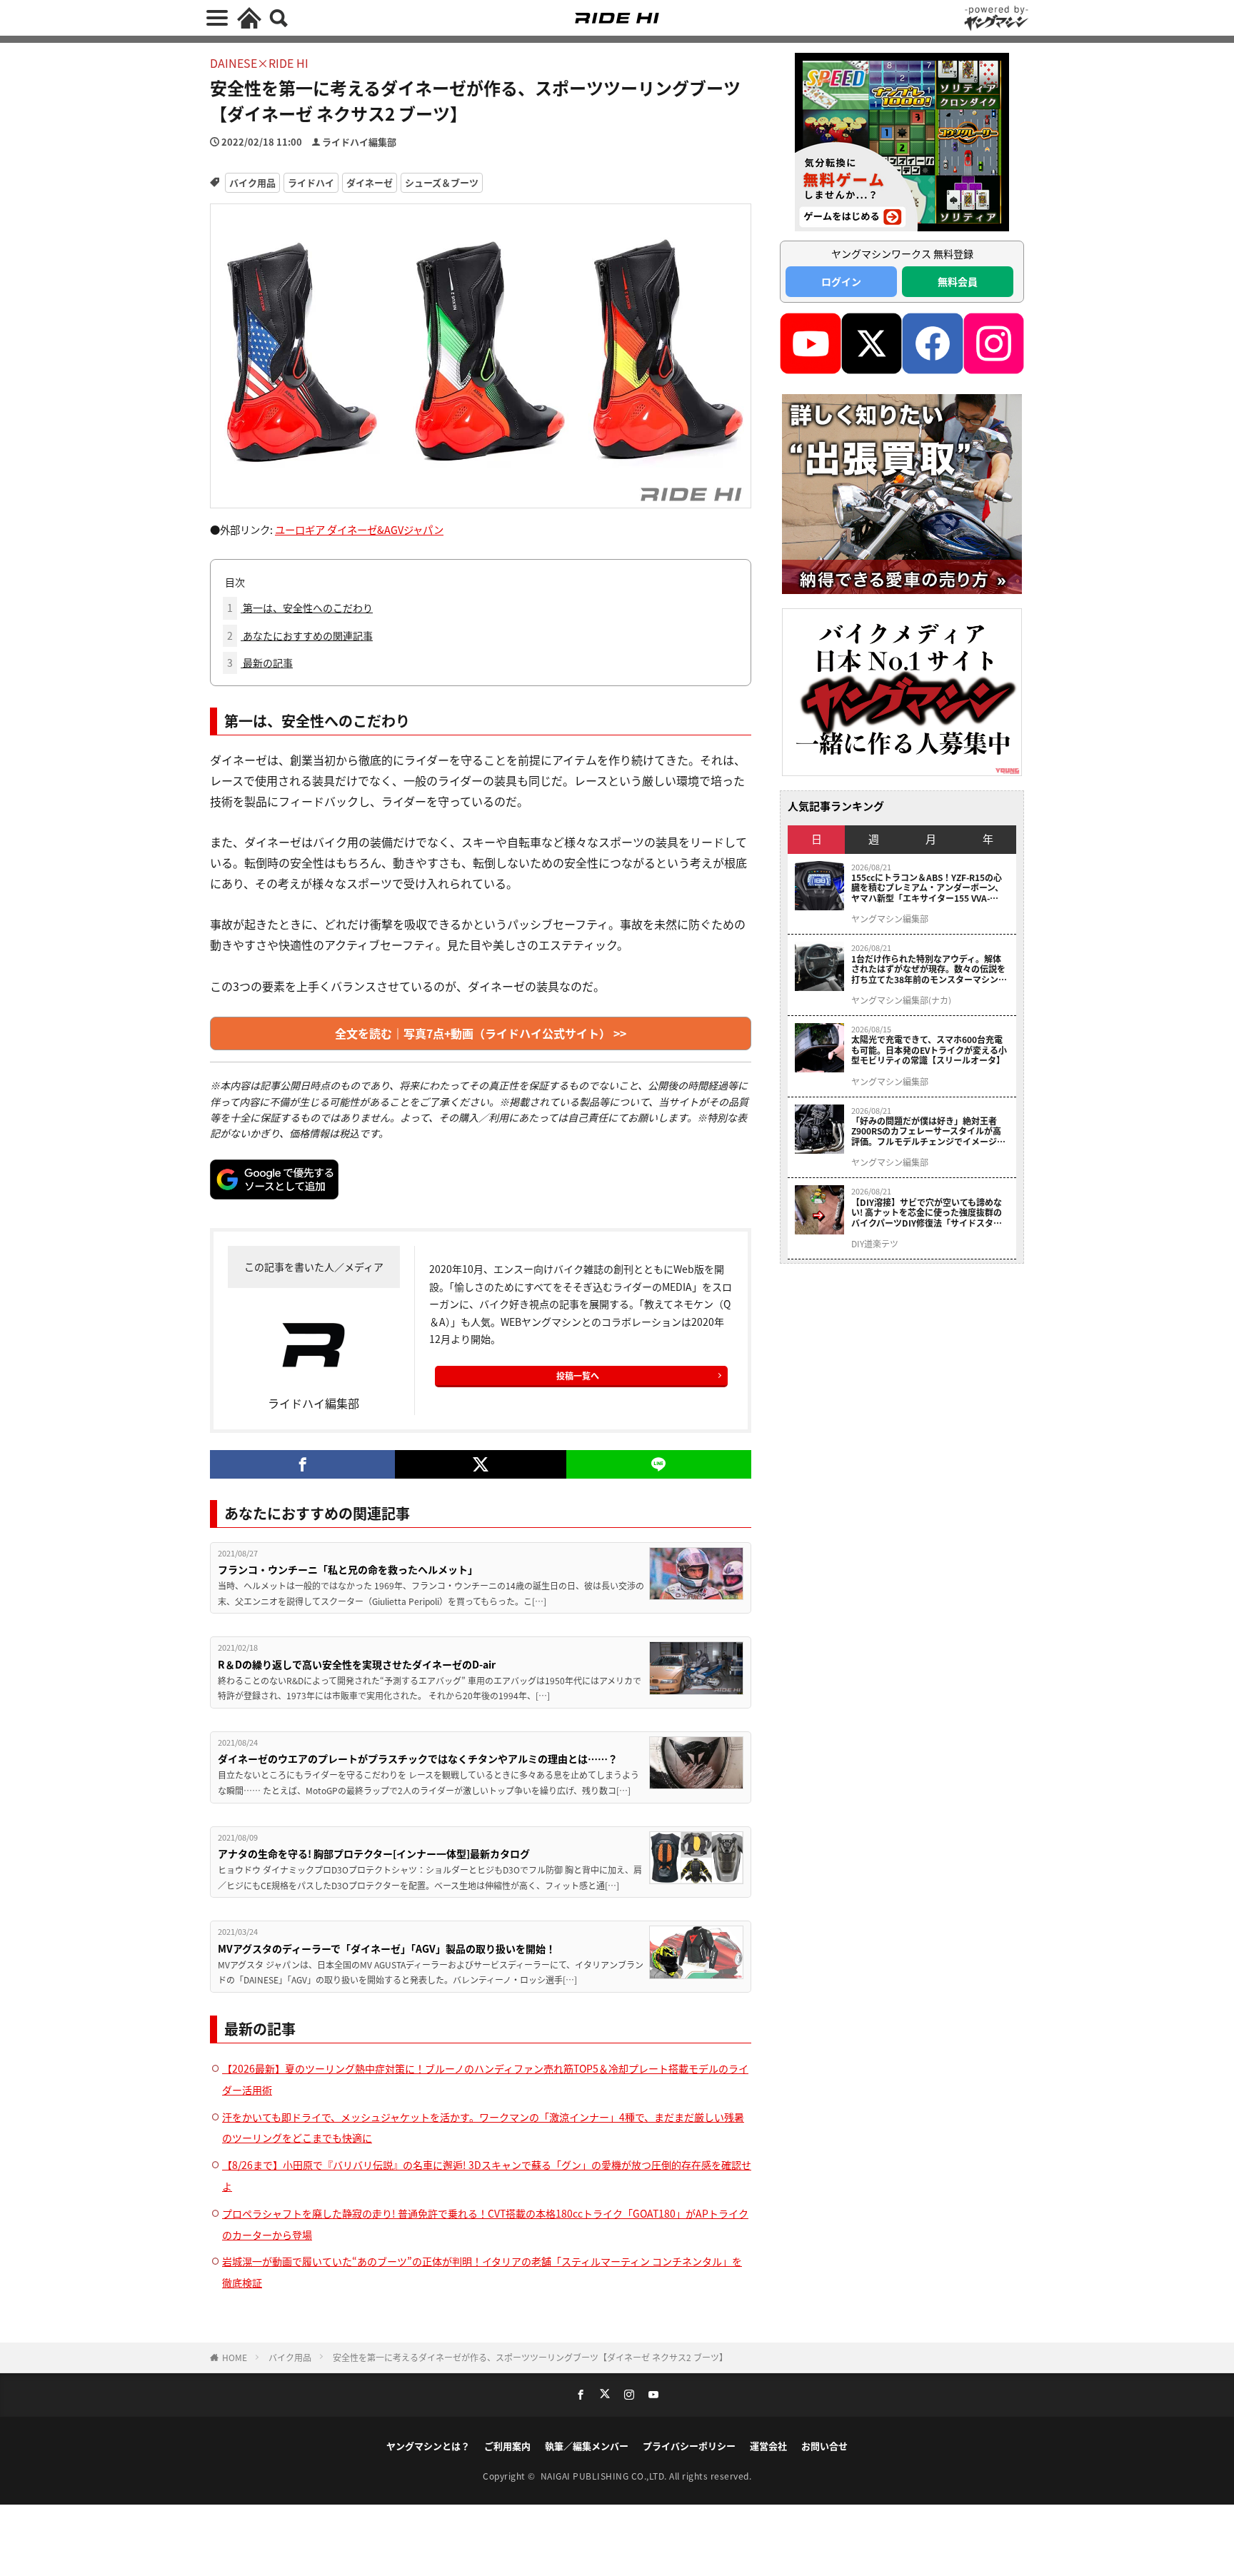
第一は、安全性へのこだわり (300, 608)
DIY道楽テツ (875, 1244)
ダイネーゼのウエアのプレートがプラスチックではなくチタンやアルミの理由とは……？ (418, 1759)
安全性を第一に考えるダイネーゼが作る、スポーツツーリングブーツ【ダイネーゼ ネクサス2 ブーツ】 (530, 2357)
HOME (235, 2357)
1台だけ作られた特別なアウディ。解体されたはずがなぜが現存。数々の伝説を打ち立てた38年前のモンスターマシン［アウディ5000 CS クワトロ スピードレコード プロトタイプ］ (929, 969)
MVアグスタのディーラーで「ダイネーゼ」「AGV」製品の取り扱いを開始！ (387, 1948)
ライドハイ (311, 182)
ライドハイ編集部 (359, 142)
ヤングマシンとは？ (428, 2446)
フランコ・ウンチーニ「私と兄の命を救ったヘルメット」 (348, 1569)
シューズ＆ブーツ (442, 182)
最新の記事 (260, 663)
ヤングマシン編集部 (890, 919)
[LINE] (659, 1464)
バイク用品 (252, 182)
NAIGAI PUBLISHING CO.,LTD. (605, 2476)
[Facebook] (302, 1464)
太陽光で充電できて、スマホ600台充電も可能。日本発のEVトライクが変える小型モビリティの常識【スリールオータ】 (929, 1050)
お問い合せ (824, 2446)
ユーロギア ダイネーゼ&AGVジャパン (359, 529)
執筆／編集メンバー (587, 2446)
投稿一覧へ (578, 1375)
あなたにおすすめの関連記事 (300, 635)
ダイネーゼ (370, 182)
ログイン (841, 281)
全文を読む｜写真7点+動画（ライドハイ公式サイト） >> (481, 1033)
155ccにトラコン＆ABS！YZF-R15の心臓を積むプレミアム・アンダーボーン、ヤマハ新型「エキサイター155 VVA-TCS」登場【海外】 (927, 888)
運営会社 (768, 2446)
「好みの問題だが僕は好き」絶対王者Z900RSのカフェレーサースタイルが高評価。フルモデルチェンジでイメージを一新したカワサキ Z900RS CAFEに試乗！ (928, 1131)
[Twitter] (480, 1464)
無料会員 (958, 281)
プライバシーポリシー (689, 2446)
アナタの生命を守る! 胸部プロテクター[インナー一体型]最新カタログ (374, 1853)
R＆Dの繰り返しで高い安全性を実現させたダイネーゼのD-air (357, 1664)
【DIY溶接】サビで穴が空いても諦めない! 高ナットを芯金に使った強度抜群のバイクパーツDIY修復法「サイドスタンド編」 (927, 1213)
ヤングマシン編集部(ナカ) (901, 1000)
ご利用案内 (507, 2446)
